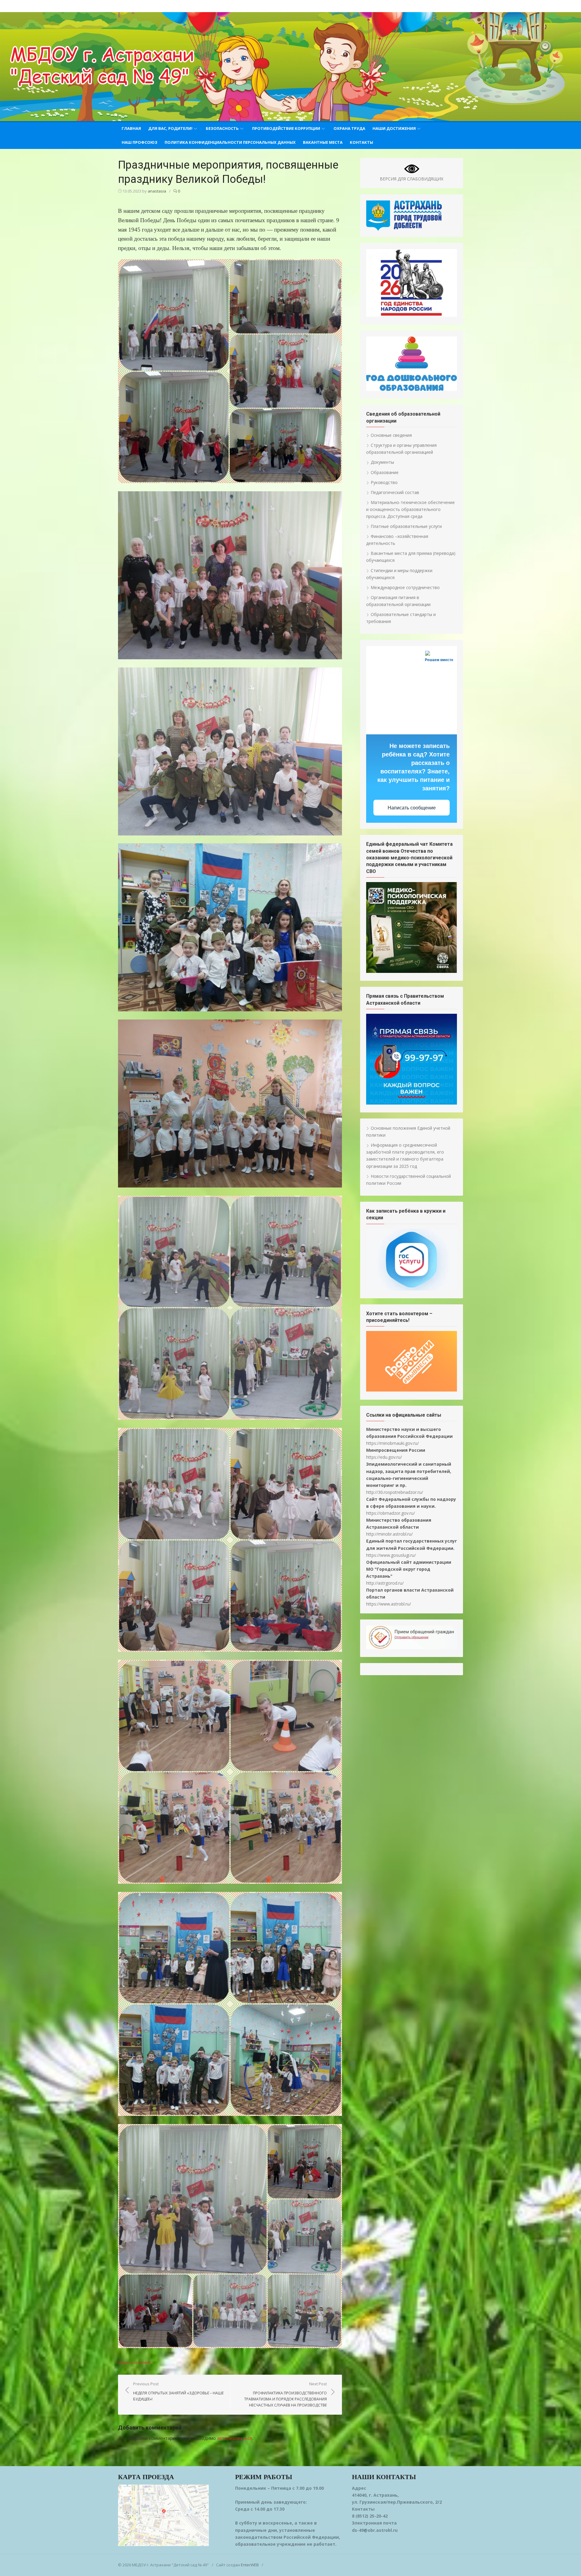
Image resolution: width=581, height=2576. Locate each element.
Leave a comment (134, 2362)
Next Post (286, 2394)
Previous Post (178, 2391)
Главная (131, 128)
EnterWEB (250, 2565)
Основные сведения (391, 435)
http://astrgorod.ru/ (385, 1583)
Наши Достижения (394, 128)
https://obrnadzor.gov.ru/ (391, 1513)
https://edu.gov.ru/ (384, 1457)
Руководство (384, 482)
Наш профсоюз (140, 142)
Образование (385, 472)
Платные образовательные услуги (406, 526)
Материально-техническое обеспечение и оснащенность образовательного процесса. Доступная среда (410, 509)
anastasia (157, 191)
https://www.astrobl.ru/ (389, 1604)
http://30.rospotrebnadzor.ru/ (395, 1492)
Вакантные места (323, 142)
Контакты (361, 142)
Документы (382, 462)
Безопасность (222, 128)
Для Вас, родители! (170, 128)
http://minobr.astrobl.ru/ (389, 1534)
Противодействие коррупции (286, 128)
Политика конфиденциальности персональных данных (230, 142)
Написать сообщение (412, 808)
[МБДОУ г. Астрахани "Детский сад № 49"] (290, 67)
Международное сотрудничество (405, 587)
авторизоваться (235, 2438)
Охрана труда (349, 128)
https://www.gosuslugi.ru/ (391, 1555)
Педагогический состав (395, 492)
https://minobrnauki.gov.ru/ (392, 1443)
